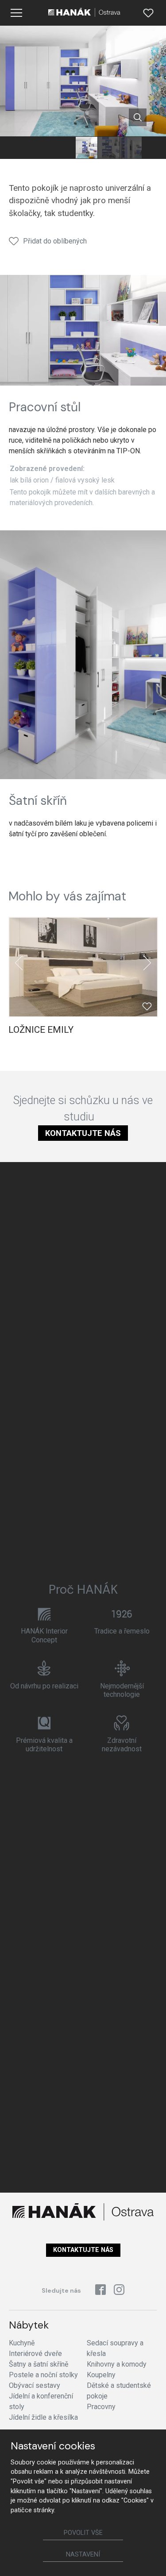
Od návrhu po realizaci (44, 1686)
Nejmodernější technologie (122, 1690)
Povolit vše (83, 2533)
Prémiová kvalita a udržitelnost (44, 1745)
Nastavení (83, 2555)
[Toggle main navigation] (16, 13)
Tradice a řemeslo (122, 1631)
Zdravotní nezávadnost (122, 1745)
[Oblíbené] (148, 13)
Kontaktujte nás (83, 1133)
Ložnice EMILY (41, 1030)
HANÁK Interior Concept (44, 1635)
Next (147, 963)
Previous (19, 963)
